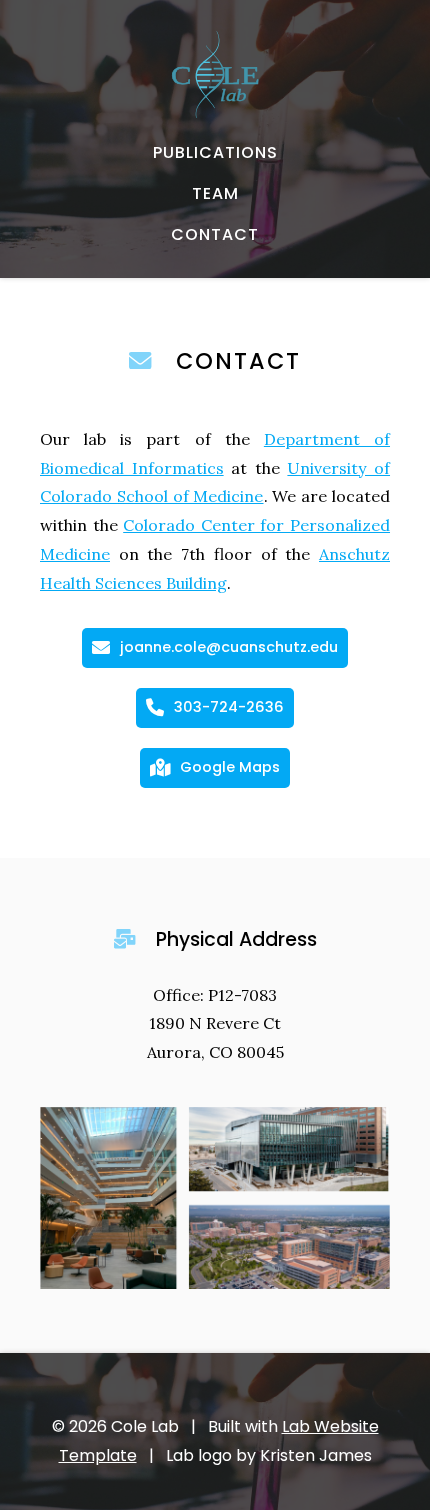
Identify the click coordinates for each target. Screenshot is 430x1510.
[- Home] (215, 75)
